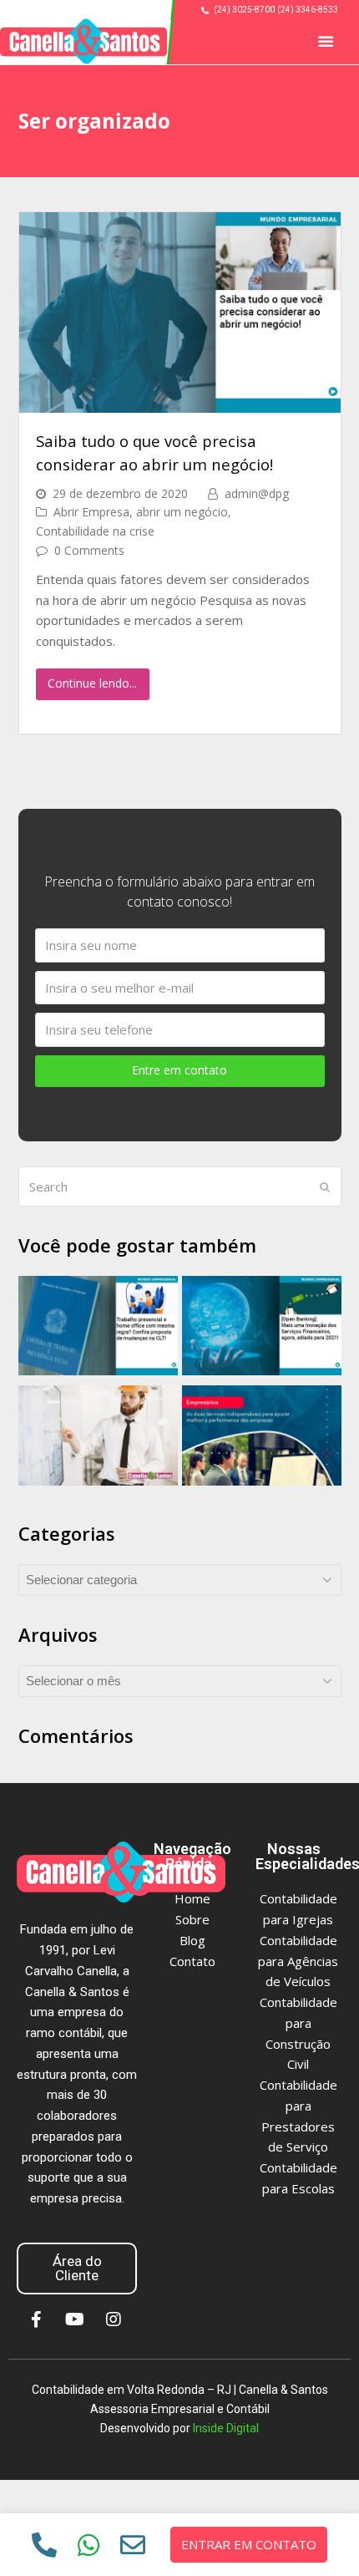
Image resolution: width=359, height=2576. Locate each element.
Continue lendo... (92, 683)
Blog (192, 1940)
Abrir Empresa (91, 512)
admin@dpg (257, 493)
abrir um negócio (182, 512)
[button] (326, 41)
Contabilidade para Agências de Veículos (298, 1961)
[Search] (180, 1186)
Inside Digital (226, 2428)
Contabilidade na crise (95, 531)
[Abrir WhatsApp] (317, 2534)
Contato (192, 1961)
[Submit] (325, 1186)
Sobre (192, 1919)
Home (192, 1898)
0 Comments (89, 550)
